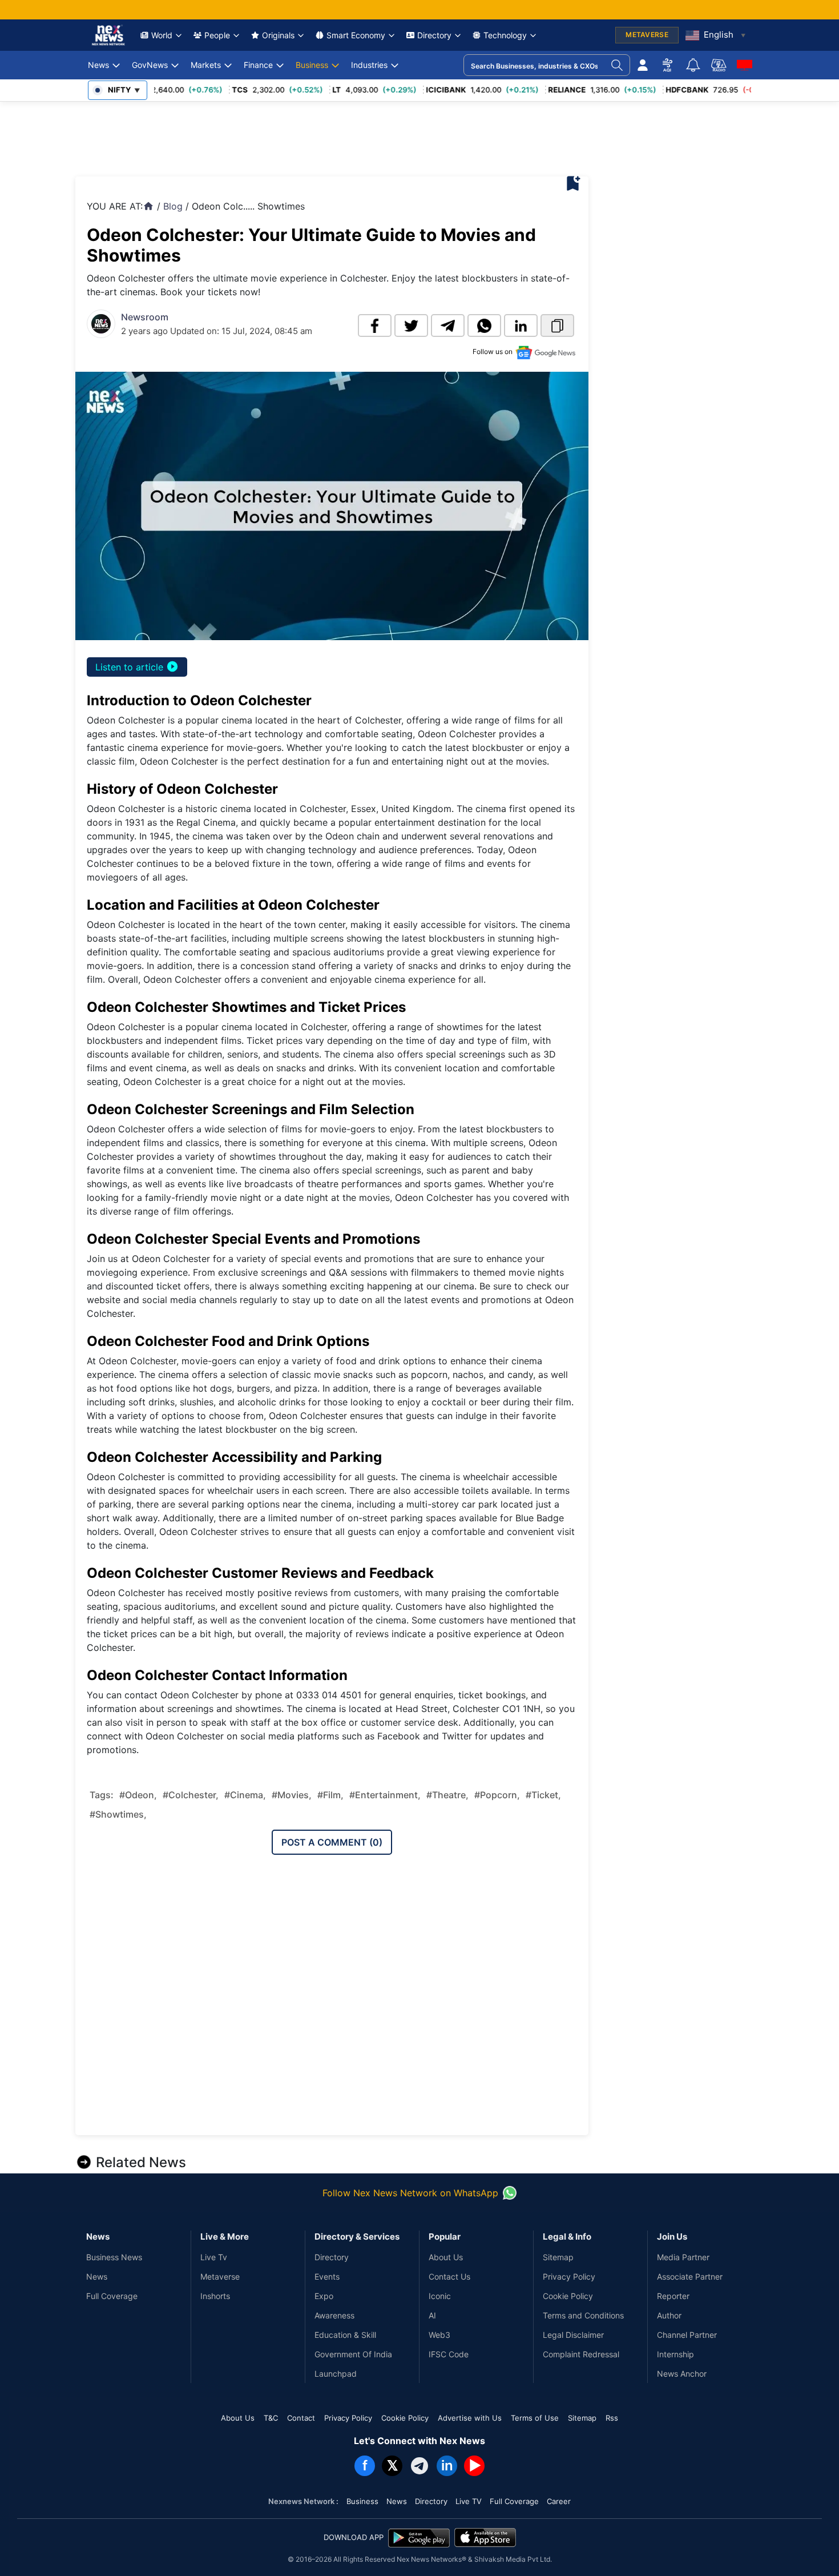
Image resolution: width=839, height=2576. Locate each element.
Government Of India (353, 2354)
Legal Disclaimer (573, 2335)
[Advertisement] (283, 136)
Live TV (469, 2501)
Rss (612, 2418)
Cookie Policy (568, 2296)
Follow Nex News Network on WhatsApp (410, 2193)
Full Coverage (112, 2296)
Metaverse (220, 2276)
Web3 (439, 2335)
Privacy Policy (569, 2276)
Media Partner (683, 2257)
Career (559, 2501)
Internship (675, 2354)
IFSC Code (449, 2354)
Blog (173, 206)
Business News (114, 2257)
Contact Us (449, 2276)
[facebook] (375, 325)
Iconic (440, 2296)
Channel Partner (687, 2335)
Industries (369, 65)
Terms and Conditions (583, 2315)
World (162, 35)
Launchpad (336, 2374)
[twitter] (411, 325)
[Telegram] (419, 2466)
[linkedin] (521, 325)
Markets (206, 65)
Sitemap (558, 2257)
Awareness (334, 2315)
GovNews (150, 65)
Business (312, 65)
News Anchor (682, 2374)
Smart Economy (356, 35)
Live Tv (214, 2257)
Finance (258, 65)
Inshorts (215, 2296)
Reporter (673, 2296)
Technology (505, 35)
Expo (324, 2296)
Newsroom (145, 317)
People (217, 35)
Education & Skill (345, 2335)
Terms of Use (535, 2418)
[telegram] (448, 325)
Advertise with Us (470, 2418)
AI (432, 2315)
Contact (301, 2418)
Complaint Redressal (581, 2354)
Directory (434, 35)
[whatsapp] (484, 325)
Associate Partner (690, 2276)
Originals (278, 35)
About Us (446, 2257)
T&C (271, 2418)
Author (669, 2315)
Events (327, 2276)
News (98, 65)
